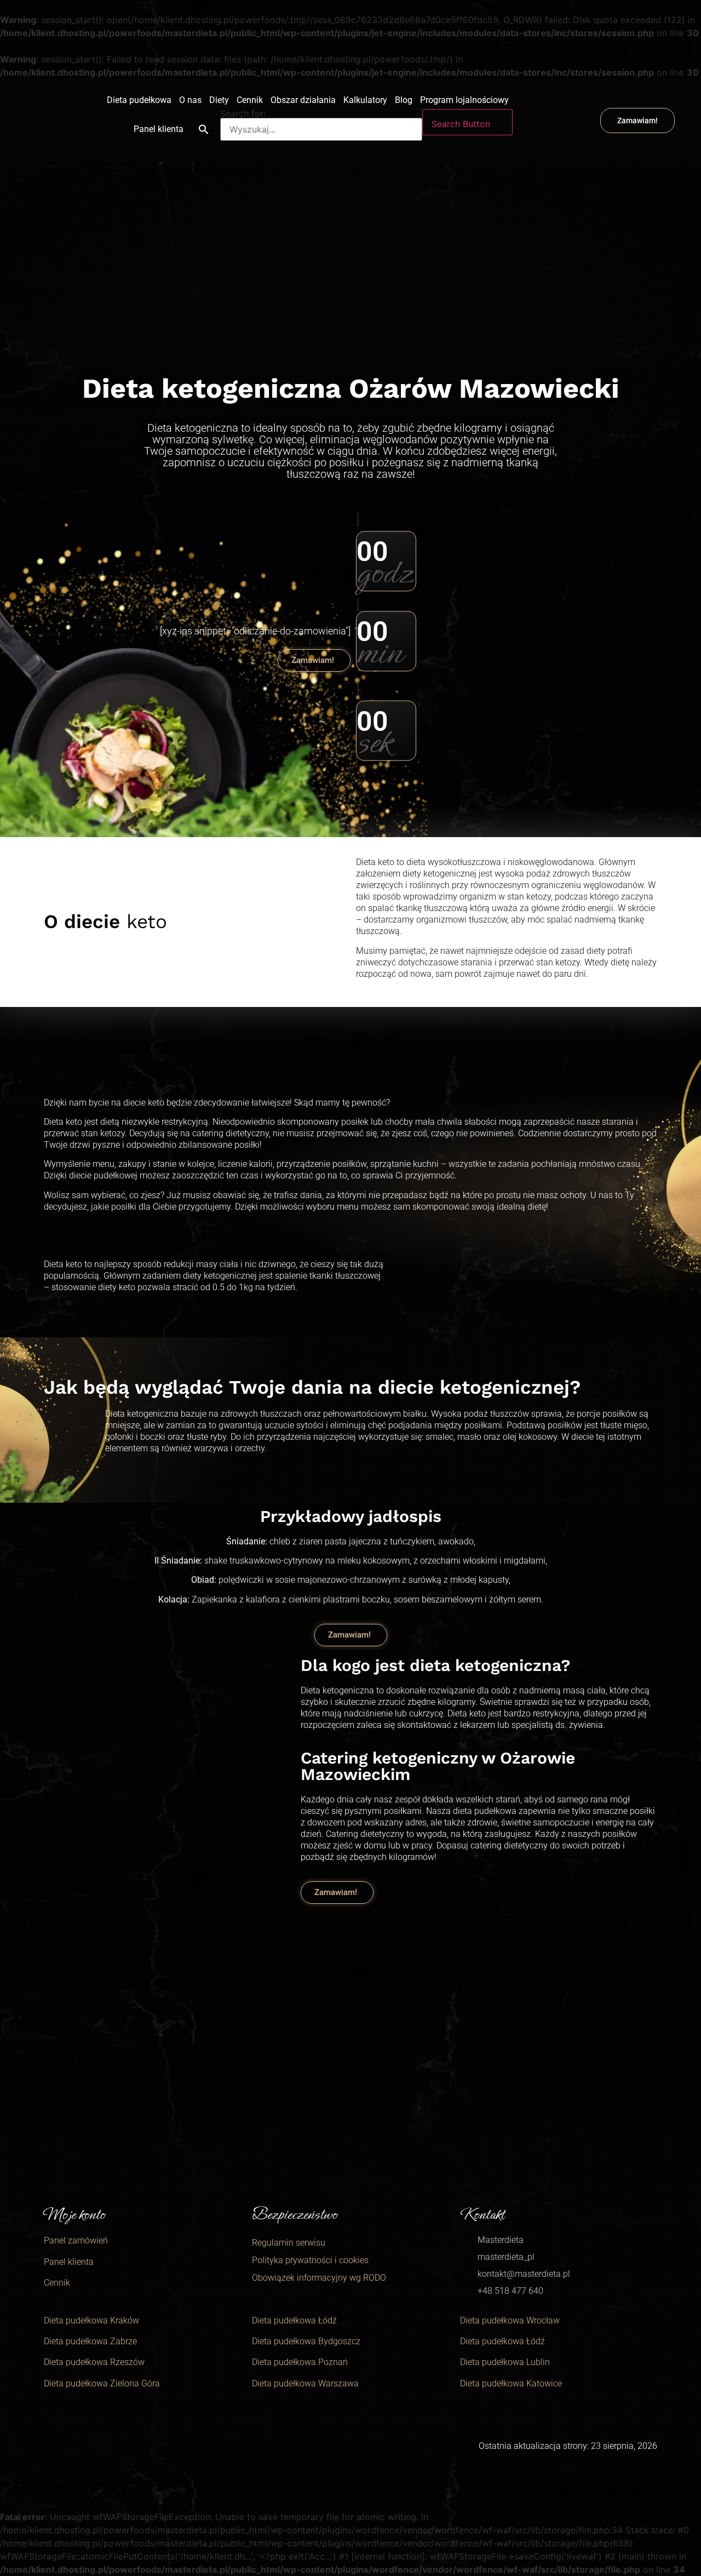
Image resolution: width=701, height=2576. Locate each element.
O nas (190, 100)
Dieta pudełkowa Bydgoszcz (306, 2341)
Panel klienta (159, 129)
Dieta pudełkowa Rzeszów (94, 2362)
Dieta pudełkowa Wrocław (510, 2320)
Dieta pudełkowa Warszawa (305, 2383)
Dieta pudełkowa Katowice (511, 2383)
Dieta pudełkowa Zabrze (90, 2341)
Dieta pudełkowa (139, 100)
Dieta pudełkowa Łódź (294, 2320)
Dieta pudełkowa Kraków (91, 2320)
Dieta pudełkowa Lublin (505, 2362)
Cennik (250, 100)
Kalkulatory (365, 100)
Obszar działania (303, 100)
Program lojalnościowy (464, 100)
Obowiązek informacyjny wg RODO (319, 2278)
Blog (404, 100)
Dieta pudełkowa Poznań (300, 2362)
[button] (204, 129)
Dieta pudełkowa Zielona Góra (102, 2383)
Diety (219, 100)
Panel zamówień (76, 2240)
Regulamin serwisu (289, 2243)
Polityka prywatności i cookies (310, 2260)
